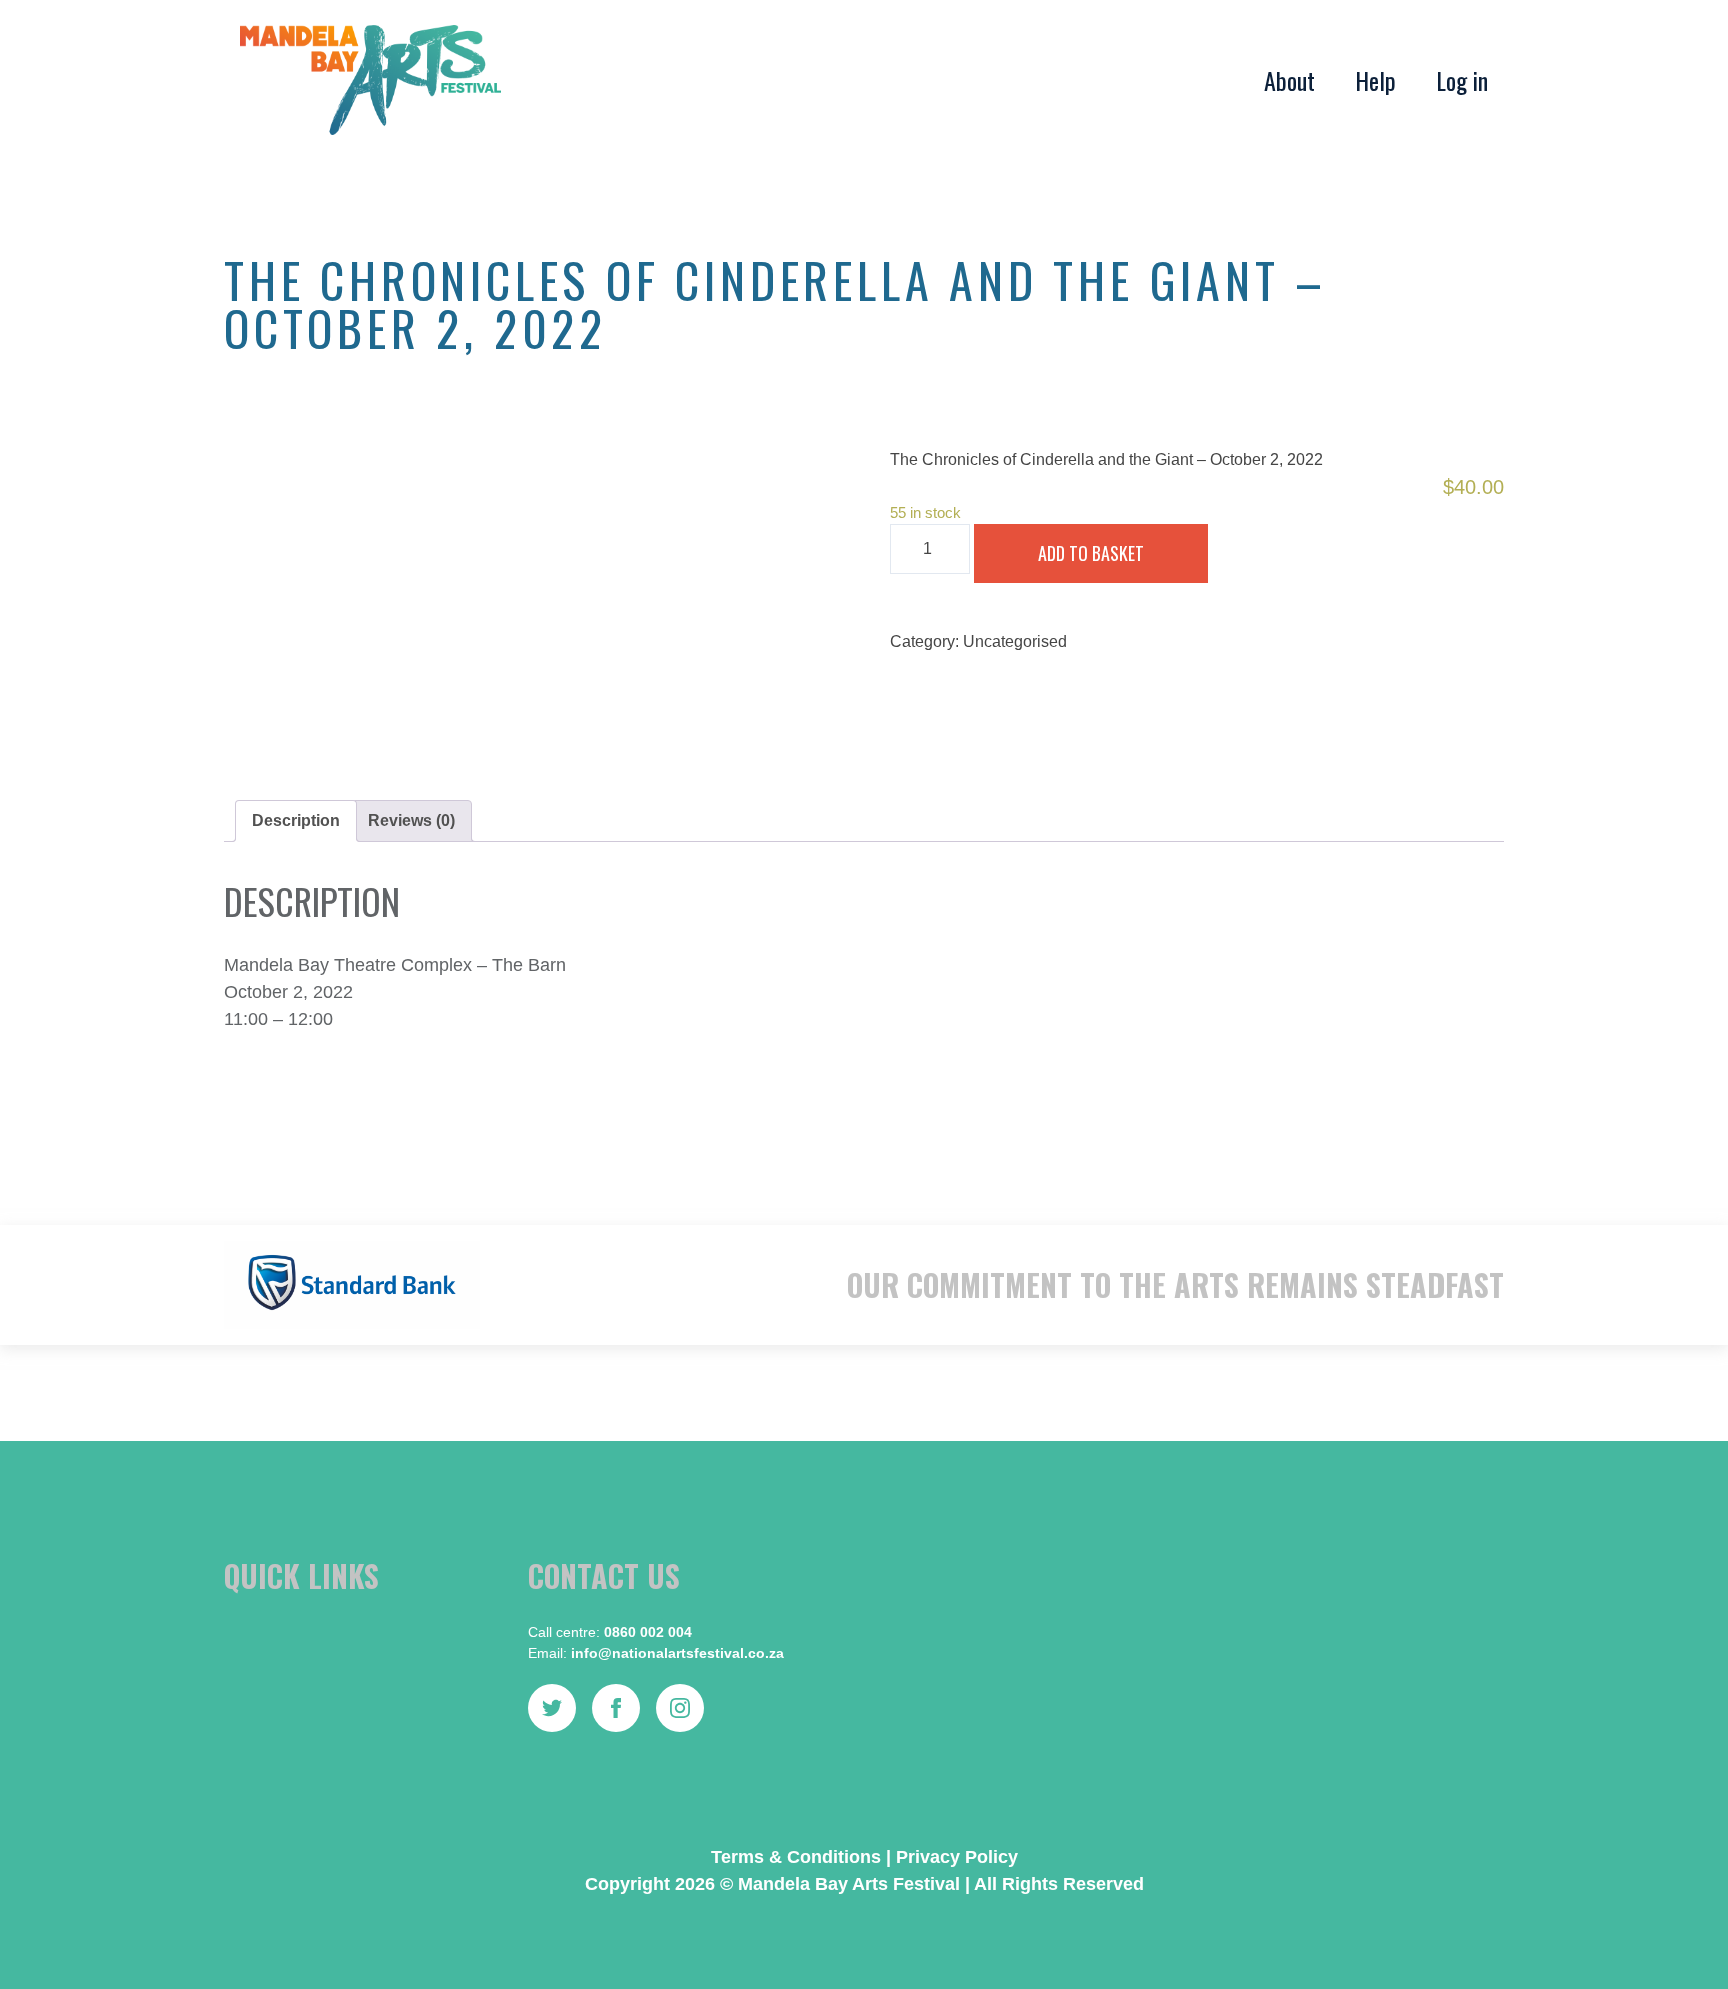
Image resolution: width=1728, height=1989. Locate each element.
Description (296, 820)
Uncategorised (1015, 641)
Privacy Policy (957, 1857)
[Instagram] (680, 1708)
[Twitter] (552, 1708)
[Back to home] (370, 80)
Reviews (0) (411, 820)
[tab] (296, 821)
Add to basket (1091, 553)
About (1289, 80)
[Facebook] (616, 1708)
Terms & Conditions (796, 1857)
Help (1375, 80)
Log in (1462, 80)
